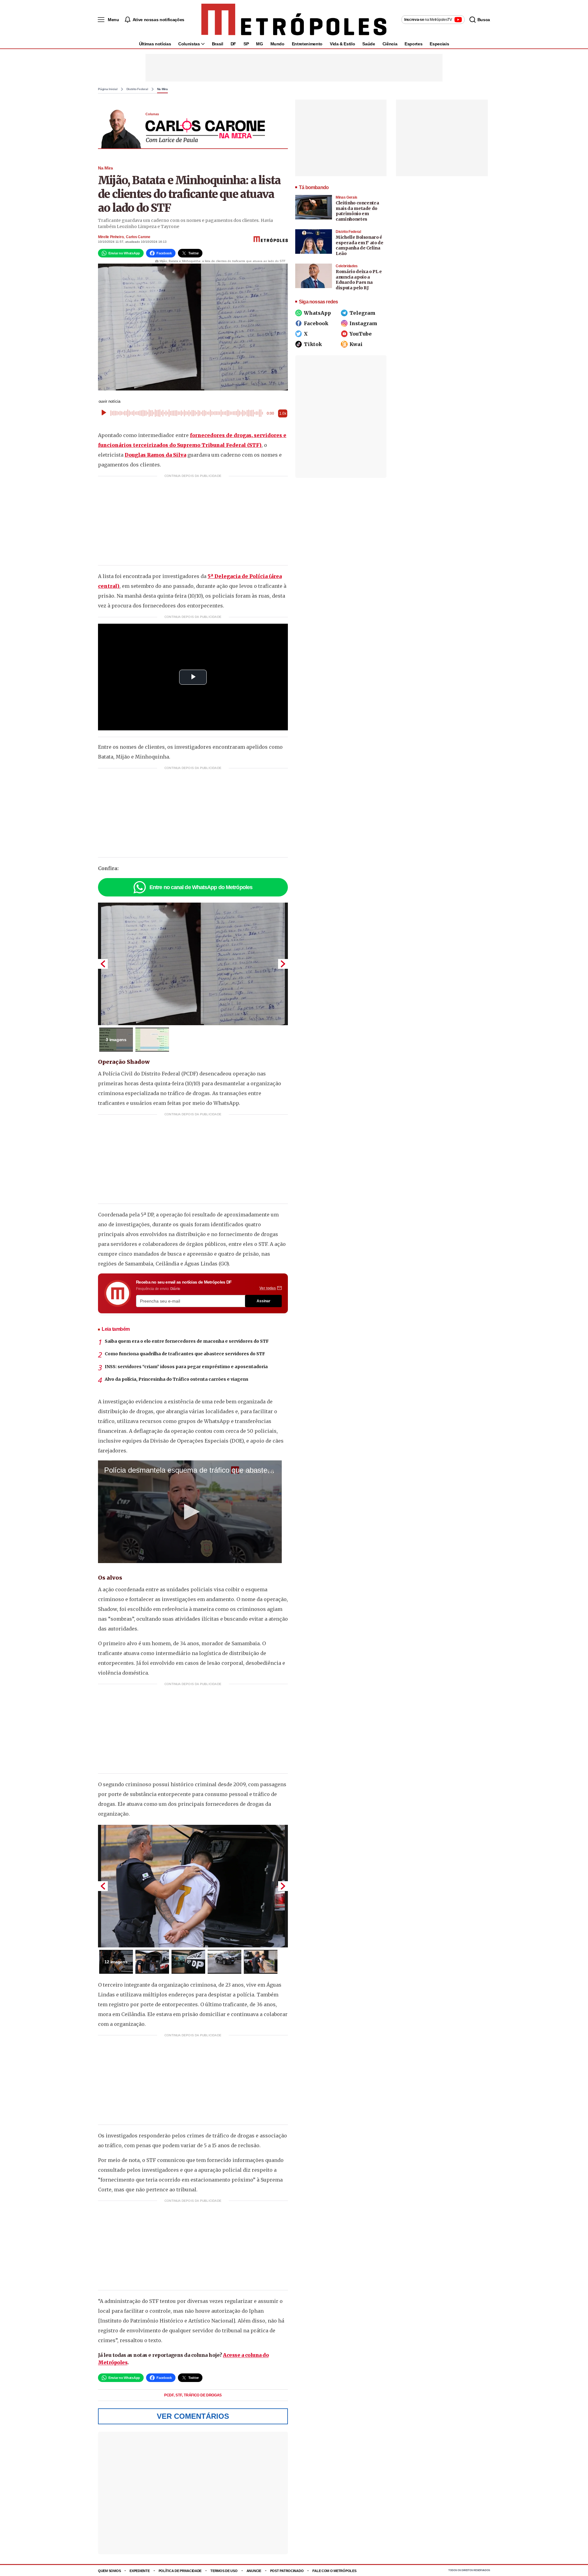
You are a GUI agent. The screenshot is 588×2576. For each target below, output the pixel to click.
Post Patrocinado (287, 2571)
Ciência (390, 44)
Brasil (218, 44)
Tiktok (313, 344)
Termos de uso (224, 2571)
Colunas (152, 114)
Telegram (362, 313)
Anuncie (254, 2571)
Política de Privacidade (180, 2571)
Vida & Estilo (342, 44)
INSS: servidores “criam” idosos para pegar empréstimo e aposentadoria (186, 1367)
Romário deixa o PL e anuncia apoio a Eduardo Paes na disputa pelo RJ (359, 280)
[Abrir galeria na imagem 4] (224, 1962)
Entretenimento (307, 44)
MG (259, 44)
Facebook (316, 323)
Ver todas (268, 1288)
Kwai (356, 344)
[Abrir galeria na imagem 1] (193, 964)
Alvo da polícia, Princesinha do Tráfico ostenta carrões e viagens (177, 1379)
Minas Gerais (347, 197)
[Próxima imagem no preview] (283, 964)
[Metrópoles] (294, 20)
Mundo (277, 44)
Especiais (439, 44)
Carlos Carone (138, 237)
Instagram (363, 323)
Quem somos (109, 2571)
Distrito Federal (137, 89)
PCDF (169, 2395)
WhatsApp (317, 313)
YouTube (361, 334)
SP (246, 44)
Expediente (139, 2571)
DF (233, 44)
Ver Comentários (193, 2416)
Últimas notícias (155, 44)
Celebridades (347, 266)
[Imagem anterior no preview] (103, 964)
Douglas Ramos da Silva (155, 455)
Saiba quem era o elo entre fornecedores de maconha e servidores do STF (187, 1341)
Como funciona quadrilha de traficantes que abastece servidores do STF (185, 1354)
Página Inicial (108, 89)
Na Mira (162, 89)
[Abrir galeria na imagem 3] (188, 1962)
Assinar (264, 1301)
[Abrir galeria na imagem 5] (261, 1962)
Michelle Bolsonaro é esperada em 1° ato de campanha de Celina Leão (360, 245)
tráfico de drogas (203, 2395)
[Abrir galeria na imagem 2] (152, 1040)
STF (179, 2395)
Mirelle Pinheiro (111, 237)
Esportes (413, 44)
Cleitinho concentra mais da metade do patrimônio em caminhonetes (357, 211)
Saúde (369, 44)
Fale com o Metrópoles (334, 2571)
